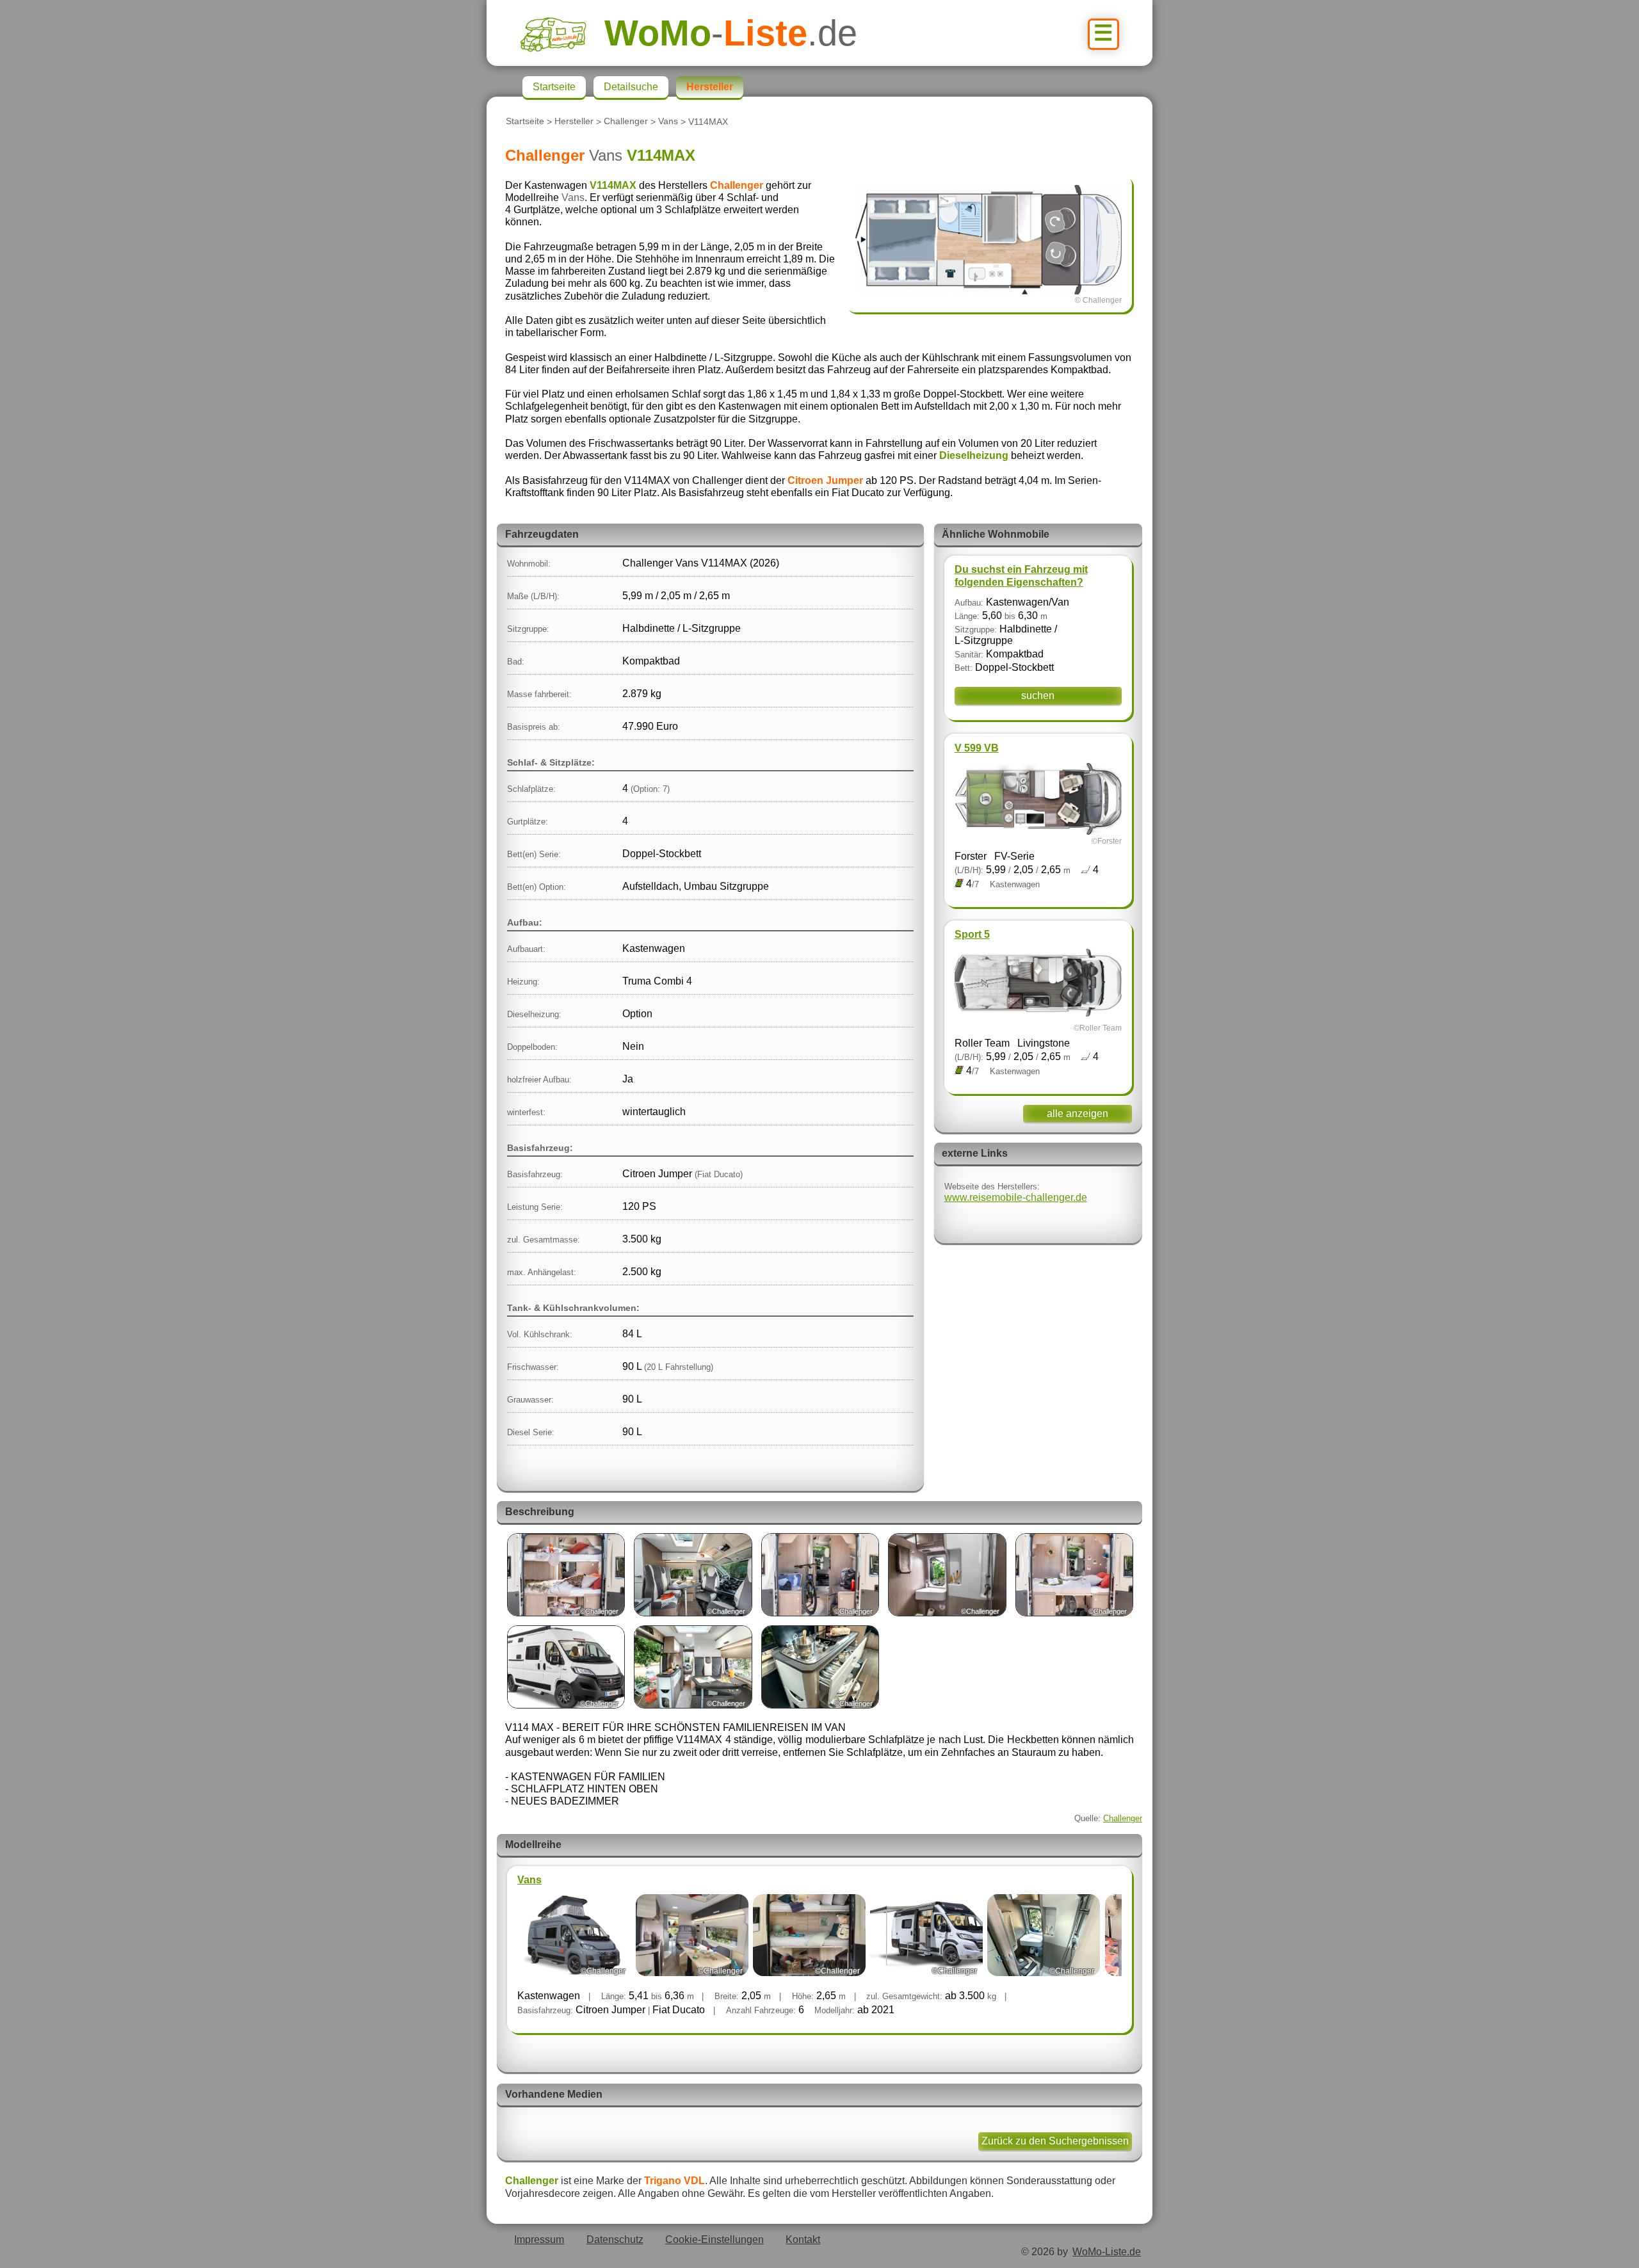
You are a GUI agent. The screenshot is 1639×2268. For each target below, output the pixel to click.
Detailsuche (631, 87)
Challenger (626, 122)
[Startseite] (562, 33)
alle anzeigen (1078, 1114)
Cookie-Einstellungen (715, 2240)
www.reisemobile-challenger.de (1016, 1197)
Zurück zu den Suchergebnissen (1055, 2141)
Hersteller (574, 122)
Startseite (525, 122)
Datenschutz (615, 2240)
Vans (668, 122)
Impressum (539, 2240)
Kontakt (803, 2240)
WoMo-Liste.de (1107, 2252)
